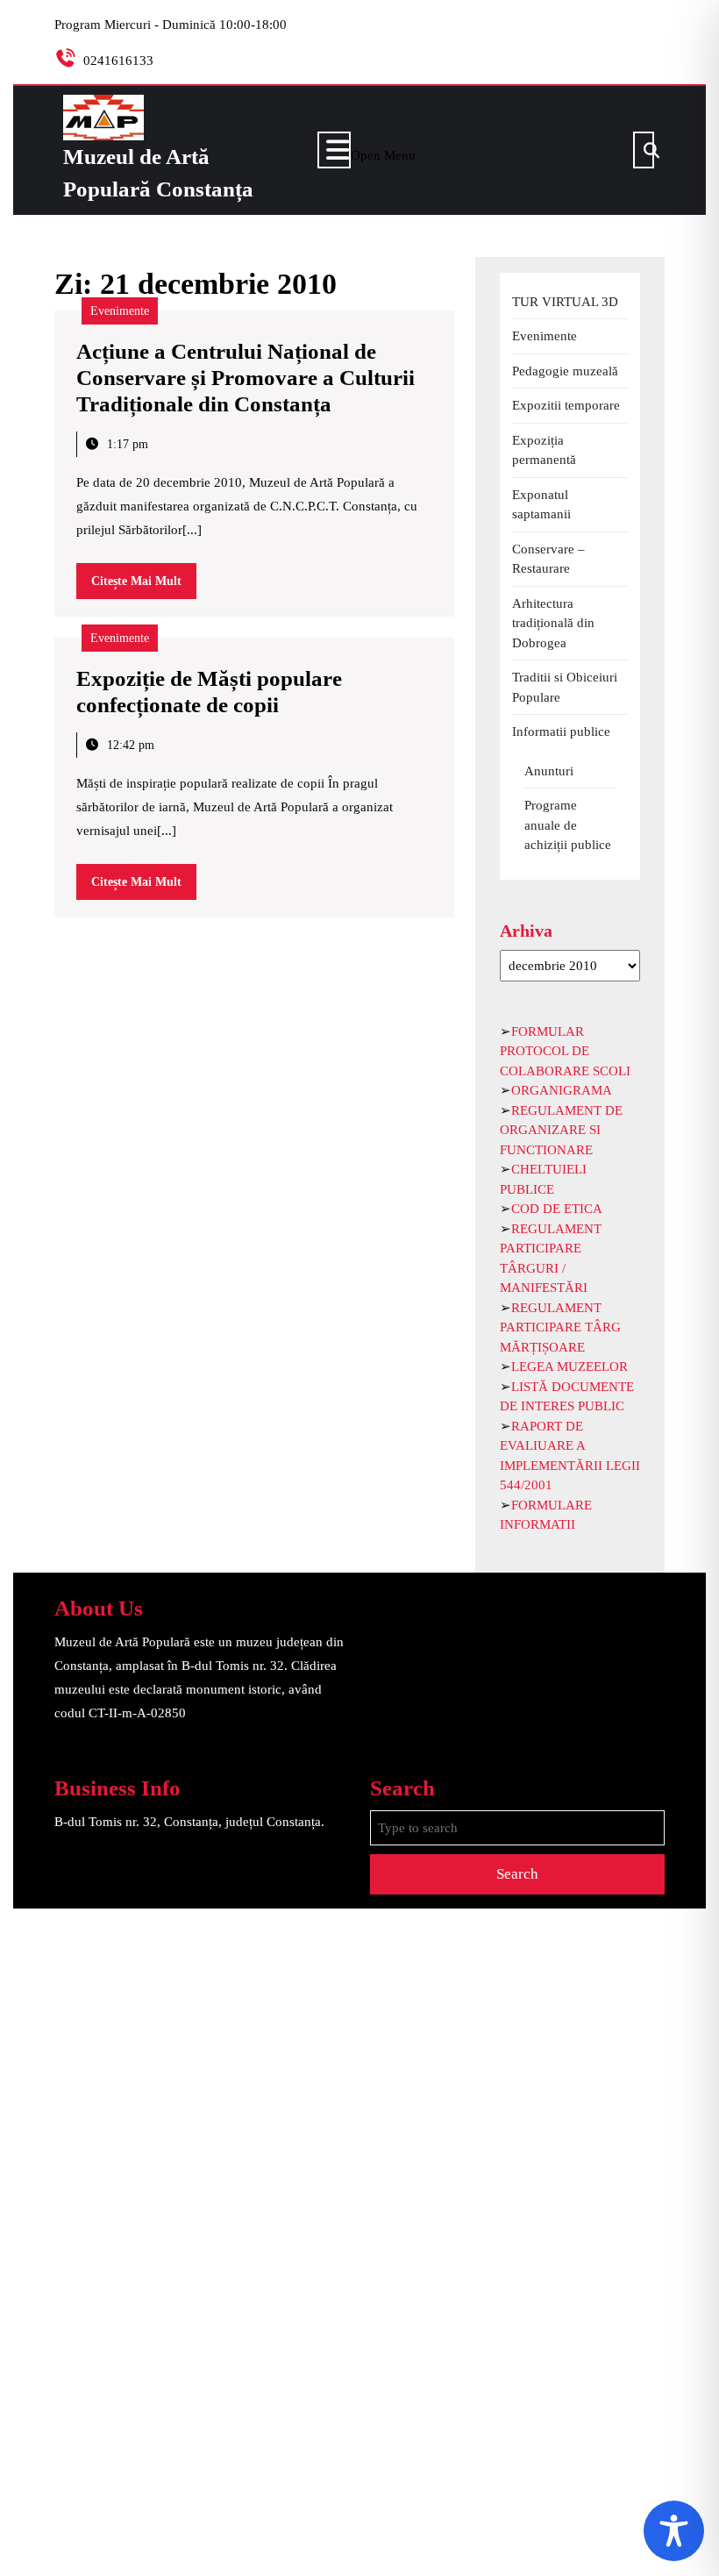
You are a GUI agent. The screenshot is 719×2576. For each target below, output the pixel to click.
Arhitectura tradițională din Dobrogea (553, 623)
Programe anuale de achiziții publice (568, 825)
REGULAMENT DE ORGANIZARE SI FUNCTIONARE (561, 1130)
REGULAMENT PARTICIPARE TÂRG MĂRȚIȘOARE (560, 1327)
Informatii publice (561, 731)
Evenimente (120, 311)
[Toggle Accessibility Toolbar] (674, 2531)
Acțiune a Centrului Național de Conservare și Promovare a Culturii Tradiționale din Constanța (246, 378)
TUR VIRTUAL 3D (565, 302)
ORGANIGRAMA (562, 1090)
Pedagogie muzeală (565, 371)
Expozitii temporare (566, 405)
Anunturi (549, 771)
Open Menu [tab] (383, 152)
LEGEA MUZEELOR (570, 1366)
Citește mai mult (144, 586)
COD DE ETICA (557, 1209)
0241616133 (118, 61)
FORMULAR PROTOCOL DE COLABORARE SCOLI (565, 1051)
